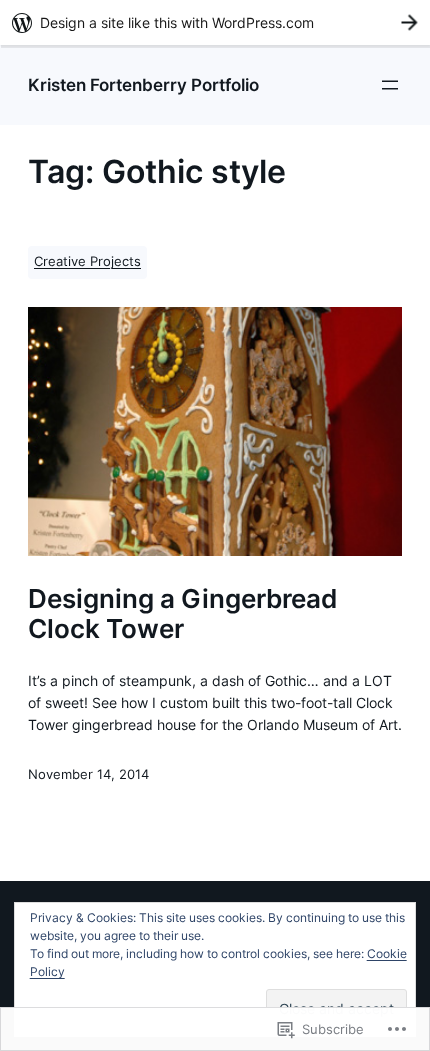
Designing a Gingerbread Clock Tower (182, 613)
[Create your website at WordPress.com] (215, 22)
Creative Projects (87, 261)
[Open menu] (390, 85)
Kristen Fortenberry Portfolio (143, 85)
